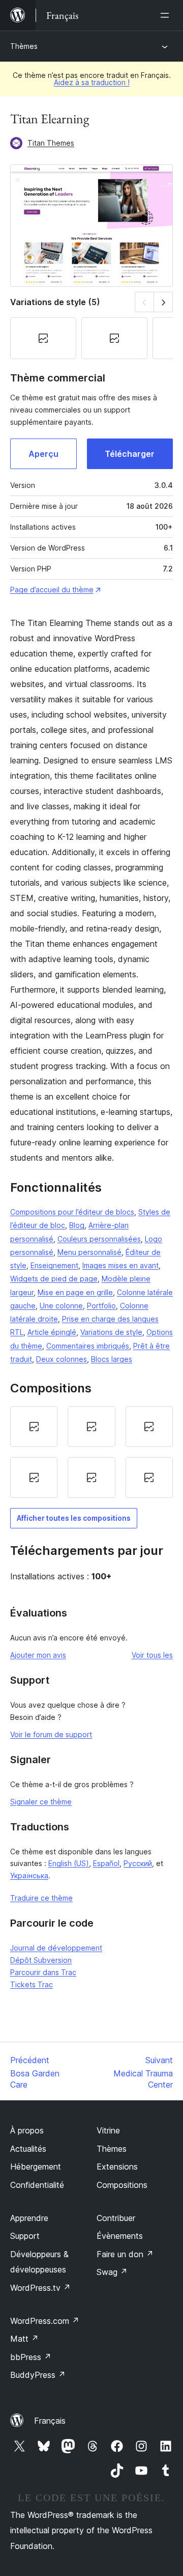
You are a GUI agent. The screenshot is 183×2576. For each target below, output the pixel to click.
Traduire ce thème (41, 1898)
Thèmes (24, 46)
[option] (34, 1427)
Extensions (117, 2167)
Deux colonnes (62, 1359)
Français (50, 2421)
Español (106, 1863)
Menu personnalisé (89, 1252)
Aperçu (43, 454)
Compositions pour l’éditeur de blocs (72, 1212)
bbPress (31, 2357)
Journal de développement (56, 1948)
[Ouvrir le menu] (167, 15)
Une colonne (61, 1306)
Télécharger (130, 454)
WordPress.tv (40, 2288)
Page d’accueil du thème (52, 590)
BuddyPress (38, 2375)
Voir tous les (152, 1655)
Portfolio (101, 1306)
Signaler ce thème (41, 1802)
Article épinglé (52, 1332)
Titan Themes (51, 143)
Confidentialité (37, 2185)
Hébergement (36, 2167)
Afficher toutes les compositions (74, 1518)
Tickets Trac (32, 1984)
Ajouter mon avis (38, 1655)
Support (25, 2236)
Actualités (28, 2149)
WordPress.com (45, 2321)
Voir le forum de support (51, 1734)
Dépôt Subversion (41, 1960)
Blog (77, 1225)
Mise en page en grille (75, 1292)
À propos (27, 2130)
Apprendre (29, 2218)
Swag (112, 2272)
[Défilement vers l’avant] (163, 302)
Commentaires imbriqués (88, 1346)
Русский (138, 1863)
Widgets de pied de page (54, 1279)
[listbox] (91, 1452)
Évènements (120, 2236)
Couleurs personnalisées (99, 1239)
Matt (24, 2339)
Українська (29, 1875)
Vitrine (108, 2130)
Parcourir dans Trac (43, 1972)
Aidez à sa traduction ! (92, 82)
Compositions (122, 2185)
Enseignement (54, 1265)
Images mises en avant (120, 1265)
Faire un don (125, 2254)
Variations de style (111, 1332)
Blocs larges (112, 1359)
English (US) (69, 1863)
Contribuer (116, 2218)
